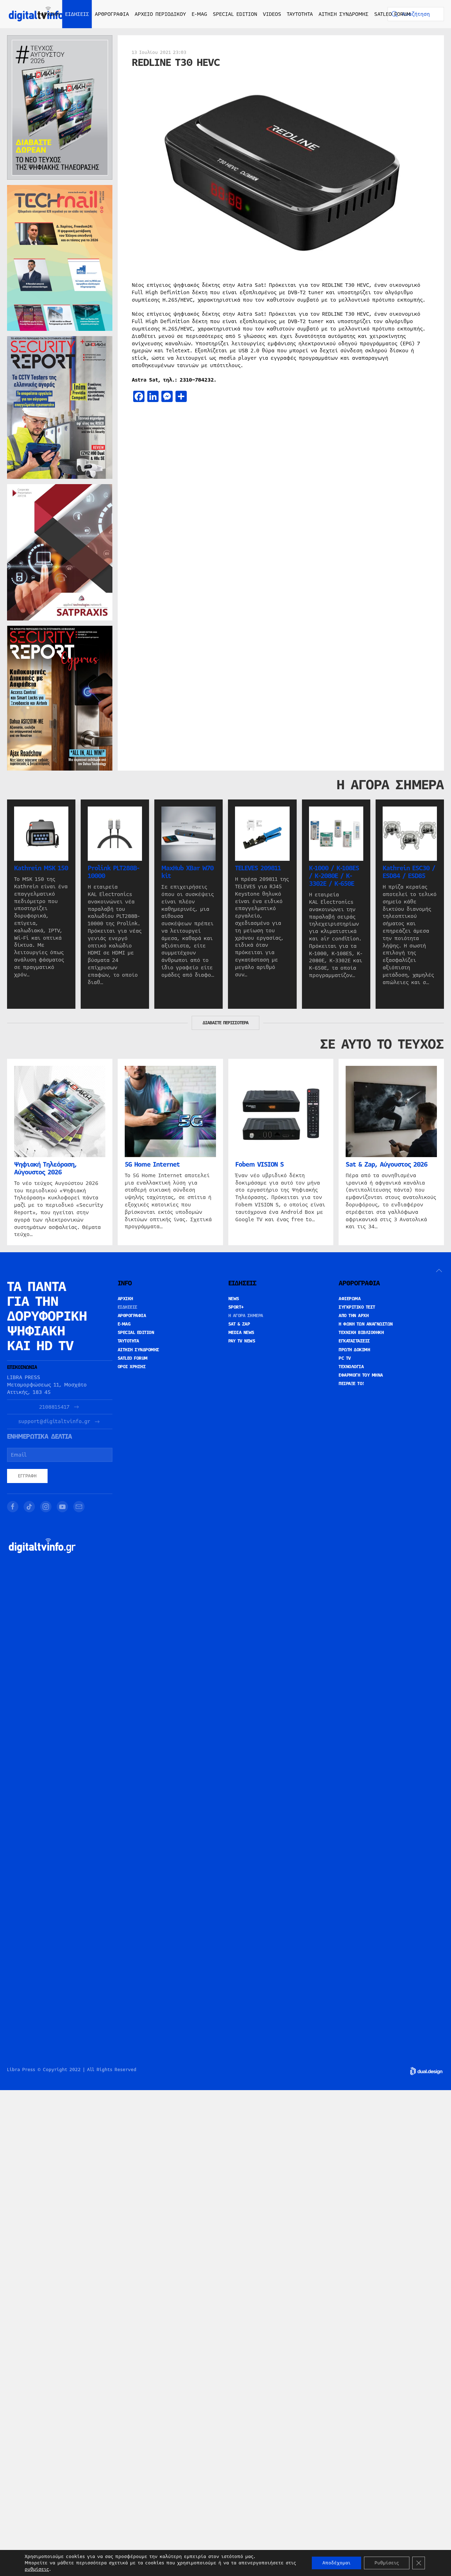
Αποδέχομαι (336, 2563)
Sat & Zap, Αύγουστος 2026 (387, 1165)
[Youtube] (62, 1507)
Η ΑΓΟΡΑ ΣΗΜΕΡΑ (246, 1316)
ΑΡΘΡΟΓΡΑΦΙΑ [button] (112, 14)
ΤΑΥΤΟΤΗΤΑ (300, 14)
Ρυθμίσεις (387, 2563)
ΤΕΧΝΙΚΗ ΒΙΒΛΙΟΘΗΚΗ (361, 1333)
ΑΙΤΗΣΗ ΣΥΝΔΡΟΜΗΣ (344, 14)
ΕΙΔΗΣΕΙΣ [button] (77, 14)
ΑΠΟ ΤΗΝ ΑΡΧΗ (354, 1316)
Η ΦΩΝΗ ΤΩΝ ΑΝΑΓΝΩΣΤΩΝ (366, 1324)
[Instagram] (46, 1507)
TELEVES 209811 (258, 868)
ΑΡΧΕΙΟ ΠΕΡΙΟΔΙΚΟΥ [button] (160, 14)
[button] (439, 1271)
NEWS (234, 1299)
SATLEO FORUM (392, 14)
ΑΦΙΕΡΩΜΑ (350, 1299)
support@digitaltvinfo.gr (54, 1422)
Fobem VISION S (260, 1165)
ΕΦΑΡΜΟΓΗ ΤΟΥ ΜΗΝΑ (361, 1375)
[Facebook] (13, 1507)
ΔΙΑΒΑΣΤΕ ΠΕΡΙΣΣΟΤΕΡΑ (225, 1023)
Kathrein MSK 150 (41, 868)
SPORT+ (236, 1307)
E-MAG (199, 14)
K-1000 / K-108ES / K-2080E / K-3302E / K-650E (334, 876)
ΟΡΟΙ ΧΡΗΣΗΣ (132, 1367)
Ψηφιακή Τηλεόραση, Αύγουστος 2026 (45, 1168)
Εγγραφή (27, 1476)
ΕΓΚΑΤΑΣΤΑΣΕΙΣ (354, 1341)
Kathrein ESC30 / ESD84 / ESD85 (409, 872)
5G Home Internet (152, 1165)
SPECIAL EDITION (235, 14)
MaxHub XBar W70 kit (187, 872)
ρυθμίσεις (37, 2569)
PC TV (345, 1358)
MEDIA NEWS (241, 1333)
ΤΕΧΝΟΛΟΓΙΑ (351, 1367)
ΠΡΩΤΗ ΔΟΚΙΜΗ (354, 1350)
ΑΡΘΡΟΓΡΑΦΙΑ (132, 1316)
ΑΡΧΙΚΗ (50, 14)
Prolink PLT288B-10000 (113, 872)
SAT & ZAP (239, 1324)
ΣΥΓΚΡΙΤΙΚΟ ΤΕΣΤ (357, 1307)
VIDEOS (272, 14)
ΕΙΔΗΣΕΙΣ (128, 1307)
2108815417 (54, 1407)
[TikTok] (29, 1507)
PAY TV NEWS (242, 1341)
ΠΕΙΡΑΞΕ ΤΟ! (351, 1384)
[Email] (79, 1507)
